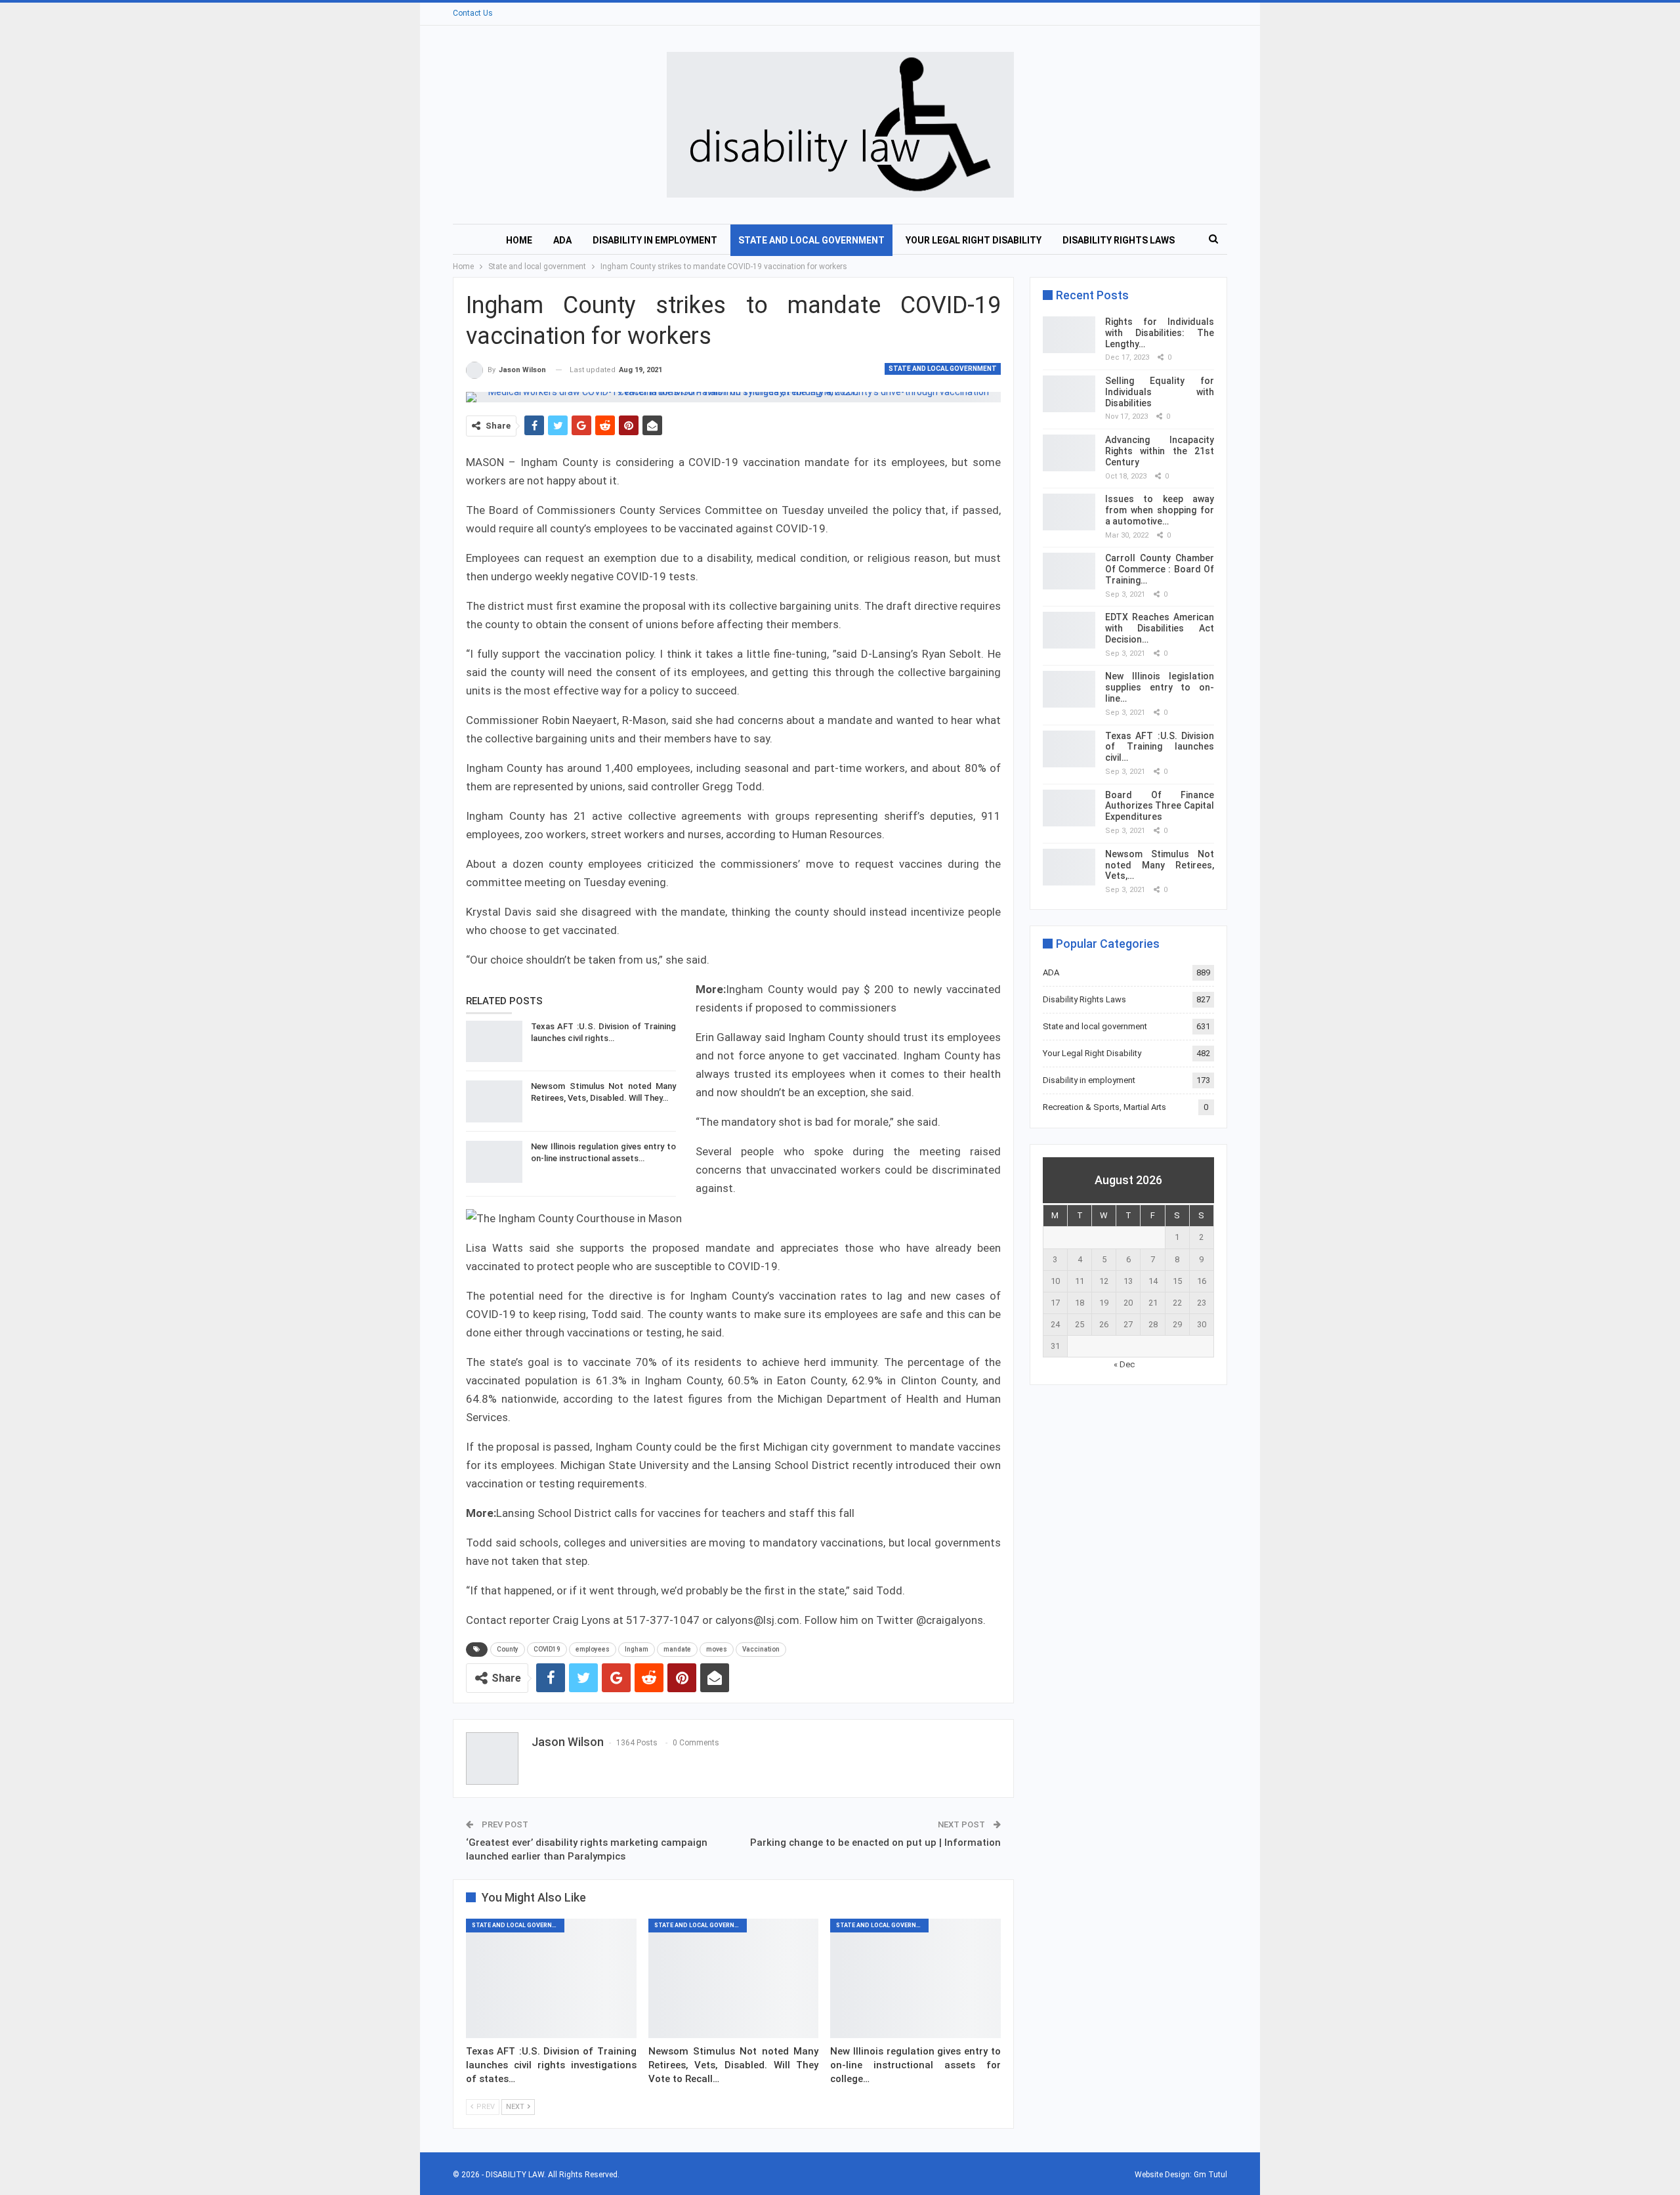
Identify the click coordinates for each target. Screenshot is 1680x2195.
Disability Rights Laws (1119, 240)
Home (519, 240)
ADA (562, 240)
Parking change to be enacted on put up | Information (875, 1843)
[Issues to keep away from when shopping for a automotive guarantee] (1069, 512)
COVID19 (547, 1649)
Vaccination (761, 1649)
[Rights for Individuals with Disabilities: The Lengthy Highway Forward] (1069, 335)
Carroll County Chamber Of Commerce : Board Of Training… (1160, 569)
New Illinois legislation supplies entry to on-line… (1160, 687)
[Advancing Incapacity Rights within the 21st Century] (1069, 453)
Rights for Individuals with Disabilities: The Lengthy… (1160, 333)
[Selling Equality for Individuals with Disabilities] (1069, 394)
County (508, 1649)
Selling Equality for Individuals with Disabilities (1160, 392)
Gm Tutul (1210, 2175)
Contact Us (473, 13)
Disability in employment (655, 240)
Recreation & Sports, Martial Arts (1104, 1107)
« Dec (1124, 1364)
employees (593, 1649)
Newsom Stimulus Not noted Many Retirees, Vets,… (1160, 865)
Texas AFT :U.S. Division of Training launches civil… (1160, 747)
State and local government (811, 240)
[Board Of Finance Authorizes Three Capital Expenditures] (1069, 808)
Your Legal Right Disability (974, 240)
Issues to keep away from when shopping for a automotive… (1160, 510)
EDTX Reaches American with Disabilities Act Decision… (1160, 628)
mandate (677, 1649)
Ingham (637, 1649)
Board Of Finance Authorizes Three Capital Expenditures (1160, 806)
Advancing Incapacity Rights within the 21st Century (1160, 451)
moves (717, 1649)
